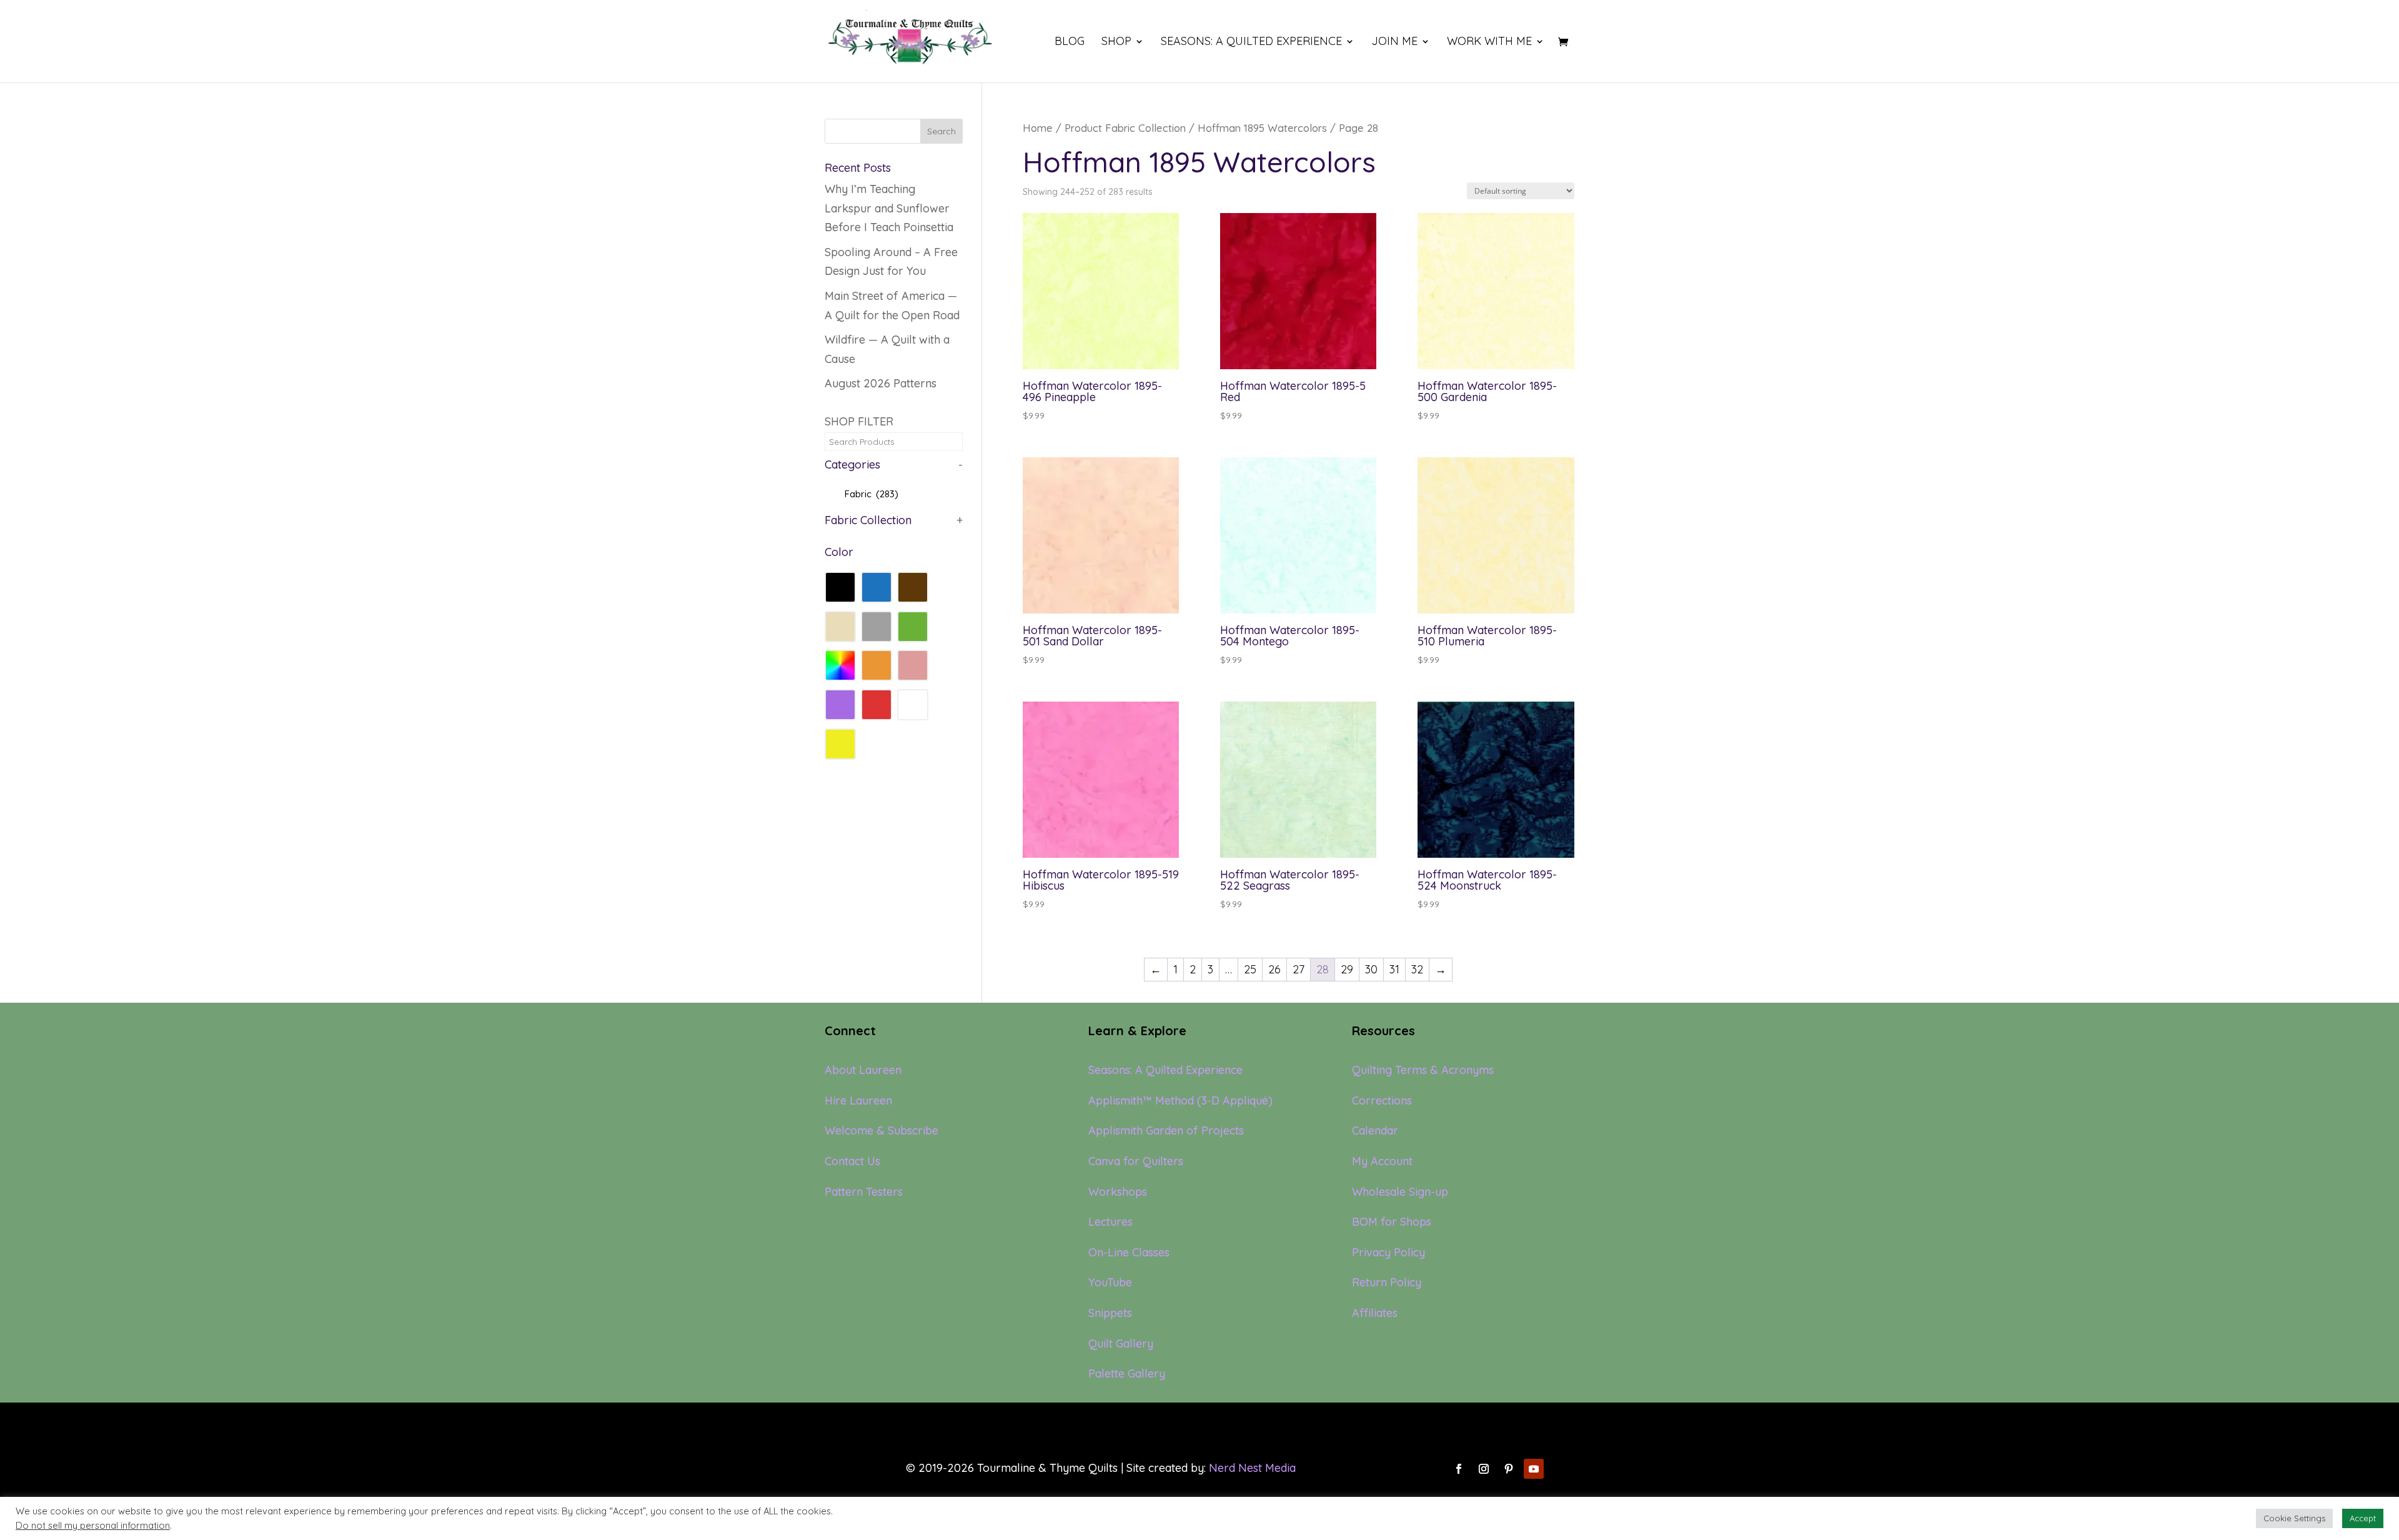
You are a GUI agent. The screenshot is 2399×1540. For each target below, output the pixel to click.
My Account (1382, 1161)
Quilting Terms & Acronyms (1423, 1070)
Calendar (1375, 1130)
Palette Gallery (1127, 1374)
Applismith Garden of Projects (1166, 1130)
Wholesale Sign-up (1400, 1192)
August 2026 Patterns (881, 383)
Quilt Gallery (1121, 1344)
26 (1274, 969)
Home (1038, 128)
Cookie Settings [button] (2294, 1518)
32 (1417, 969)
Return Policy (1387, 1282)
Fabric (872, 494)
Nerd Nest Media (1252, 1468)
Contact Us (852, 1161)
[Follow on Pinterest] (1509, 1469)
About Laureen (863, 1070)
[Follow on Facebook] (1459, 1469)
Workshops (1118, 1192)
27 (1299, 969)
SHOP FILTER (859, 421)
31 (1394, 969)
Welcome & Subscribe (882, 1130)
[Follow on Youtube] (1534, 1469)
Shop (1116, 42)
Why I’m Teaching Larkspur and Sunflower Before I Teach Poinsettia (889, 208)
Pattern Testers (864, 1192)
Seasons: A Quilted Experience (1251, 42)
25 (1250, 969)
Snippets (1110, 1313)
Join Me (1394, 42)
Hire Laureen (858, 1100)
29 (1347, 969)
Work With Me (1489, 42)
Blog (1070, 42)
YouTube (1110, 1282)
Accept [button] (2363, 1518)
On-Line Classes (1129, 1252)
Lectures (1110, 1222)
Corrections (1382, 1100)
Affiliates (1375, 1313)
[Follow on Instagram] (1484, 1469)
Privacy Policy (1388, 1252)
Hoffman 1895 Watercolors (1262, 128)
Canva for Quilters (1136, 1161)
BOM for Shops (1392, 1222)
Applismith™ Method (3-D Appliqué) (1180, 1100)
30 (1371, 969)
